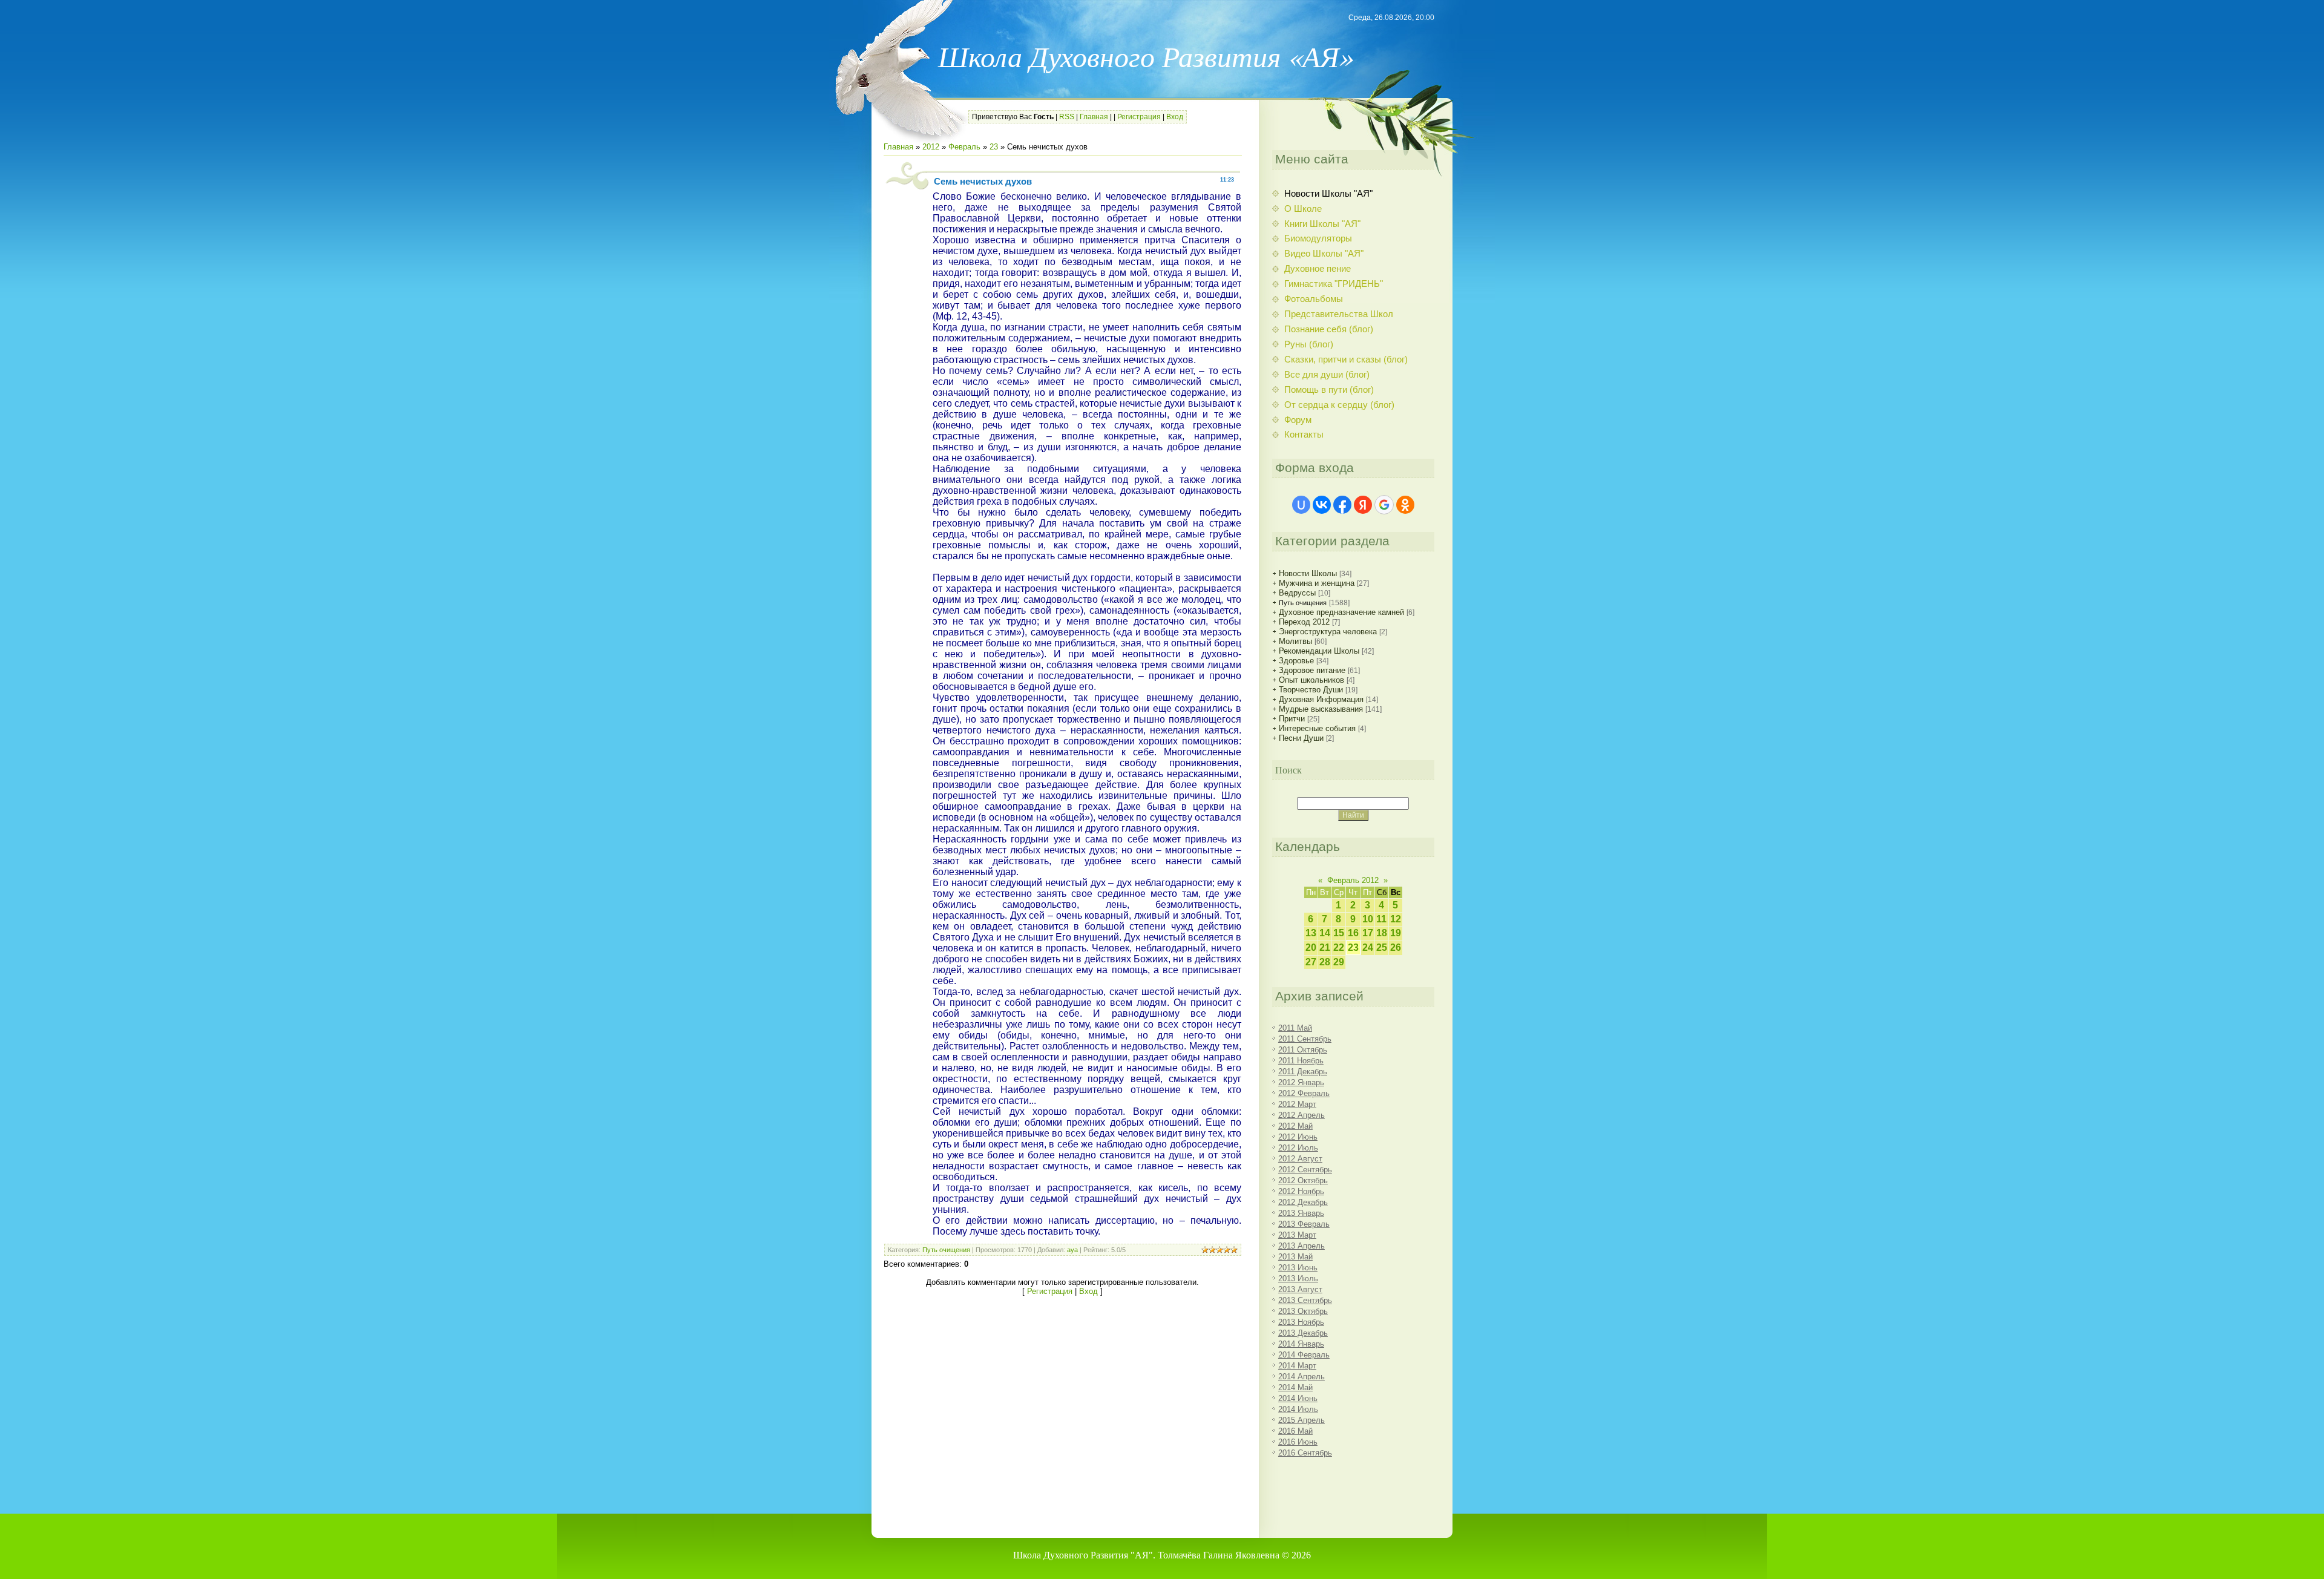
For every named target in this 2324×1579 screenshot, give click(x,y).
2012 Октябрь (1303, 1180)
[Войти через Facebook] (1342, 505)
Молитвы (1295, 641)
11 (1381, 919)
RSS (1067, 117)
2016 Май (1295, 1431)
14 (1325, 933)
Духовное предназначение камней (1341, 612)
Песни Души (1301, 738)
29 (1339, 962)
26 (1396, 947)
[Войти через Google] (1384, 505)
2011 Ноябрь (1301, 1061)
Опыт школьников (1311, 680)
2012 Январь (1301, 1082)
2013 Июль (1298, 1279)
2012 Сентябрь (1305, 1170)
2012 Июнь (1298, 1137)
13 (1311, 933)
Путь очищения (946, 1250)
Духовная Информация (1321, 699)
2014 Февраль (1304, 1355)
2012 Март (1297, 1104)
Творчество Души (1311, 690)
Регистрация (1139, 117)
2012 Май (1295, 1126)
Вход (1175, 117)
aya (1072, 1250)
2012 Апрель (1302, 1115)
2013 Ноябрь (1301, 1322)
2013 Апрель (1302, 1246)
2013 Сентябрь (1305, 1300)
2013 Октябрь (1303, 1311)
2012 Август (1300, 1159)
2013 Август (1300, 1289)
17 (1368, 933)
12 (1396, 919)
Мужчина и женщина (1317, 583)
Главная (1094, 117)
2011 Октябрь (1303, 1050)
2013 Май (1295, 1257)
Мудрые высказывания (1321, 709)
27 (1311, 962)
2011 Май (1295, 1028)
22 (1339, 947)
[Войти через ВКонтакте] (1322, 505)
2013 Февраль (1304, 1224)
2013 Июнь (1298, 1268)
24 (1368, 947)
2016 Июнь (1298, 1442)
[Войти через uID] (1301, 505)
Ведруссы (1297, 593)
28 (1325, 962)
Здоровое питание (1312, 670)
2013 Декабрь (1303, 1333)
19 (1396, 933)
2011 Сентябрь (1305, 1039)
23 (994, 147)
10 (1368, 919)
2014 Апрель (1302, 1377)
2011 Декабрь (1303, 1072)
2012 (931, 147)
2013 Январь (1301, 1213)
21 (1325, 947)
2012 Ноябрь (1301, 1191)
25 (1382, 947)
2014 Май (1295, 1387)
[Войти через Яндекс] (1363, 505)
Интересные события (1317, 728)
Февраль (964, 147)
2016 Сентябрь (1305, 1453)
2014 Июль (1298, 1409)
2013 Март (1297, 1235)
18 (1382, 933)
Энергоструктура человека (1328, 632)
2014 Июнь (1298, 1398)
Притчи (1292, 719)
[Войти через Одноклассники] (1405, 505)
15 (1339, 933)
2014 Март (1297, 1366)
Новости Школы (1308, 573)
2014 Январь (1301, 1344)
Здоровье (1296, 661)
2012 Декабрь (1303, 1202)
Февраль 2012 (1353, 880)
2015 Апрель (1302, 1420)
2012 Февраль (1304, 1093)
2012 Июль (1298, 1148)
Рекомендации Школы (1319, 651)
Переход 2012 (1304, 622)
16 (1353, 933)
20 (1311, 947)
